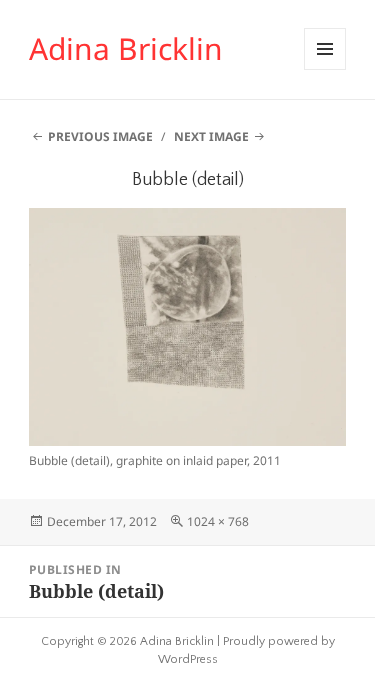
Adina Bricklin (126, 48)
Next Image (211, 136)
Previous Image (100, 136)
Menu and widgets (325, 69)
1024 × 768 (218, 521)
